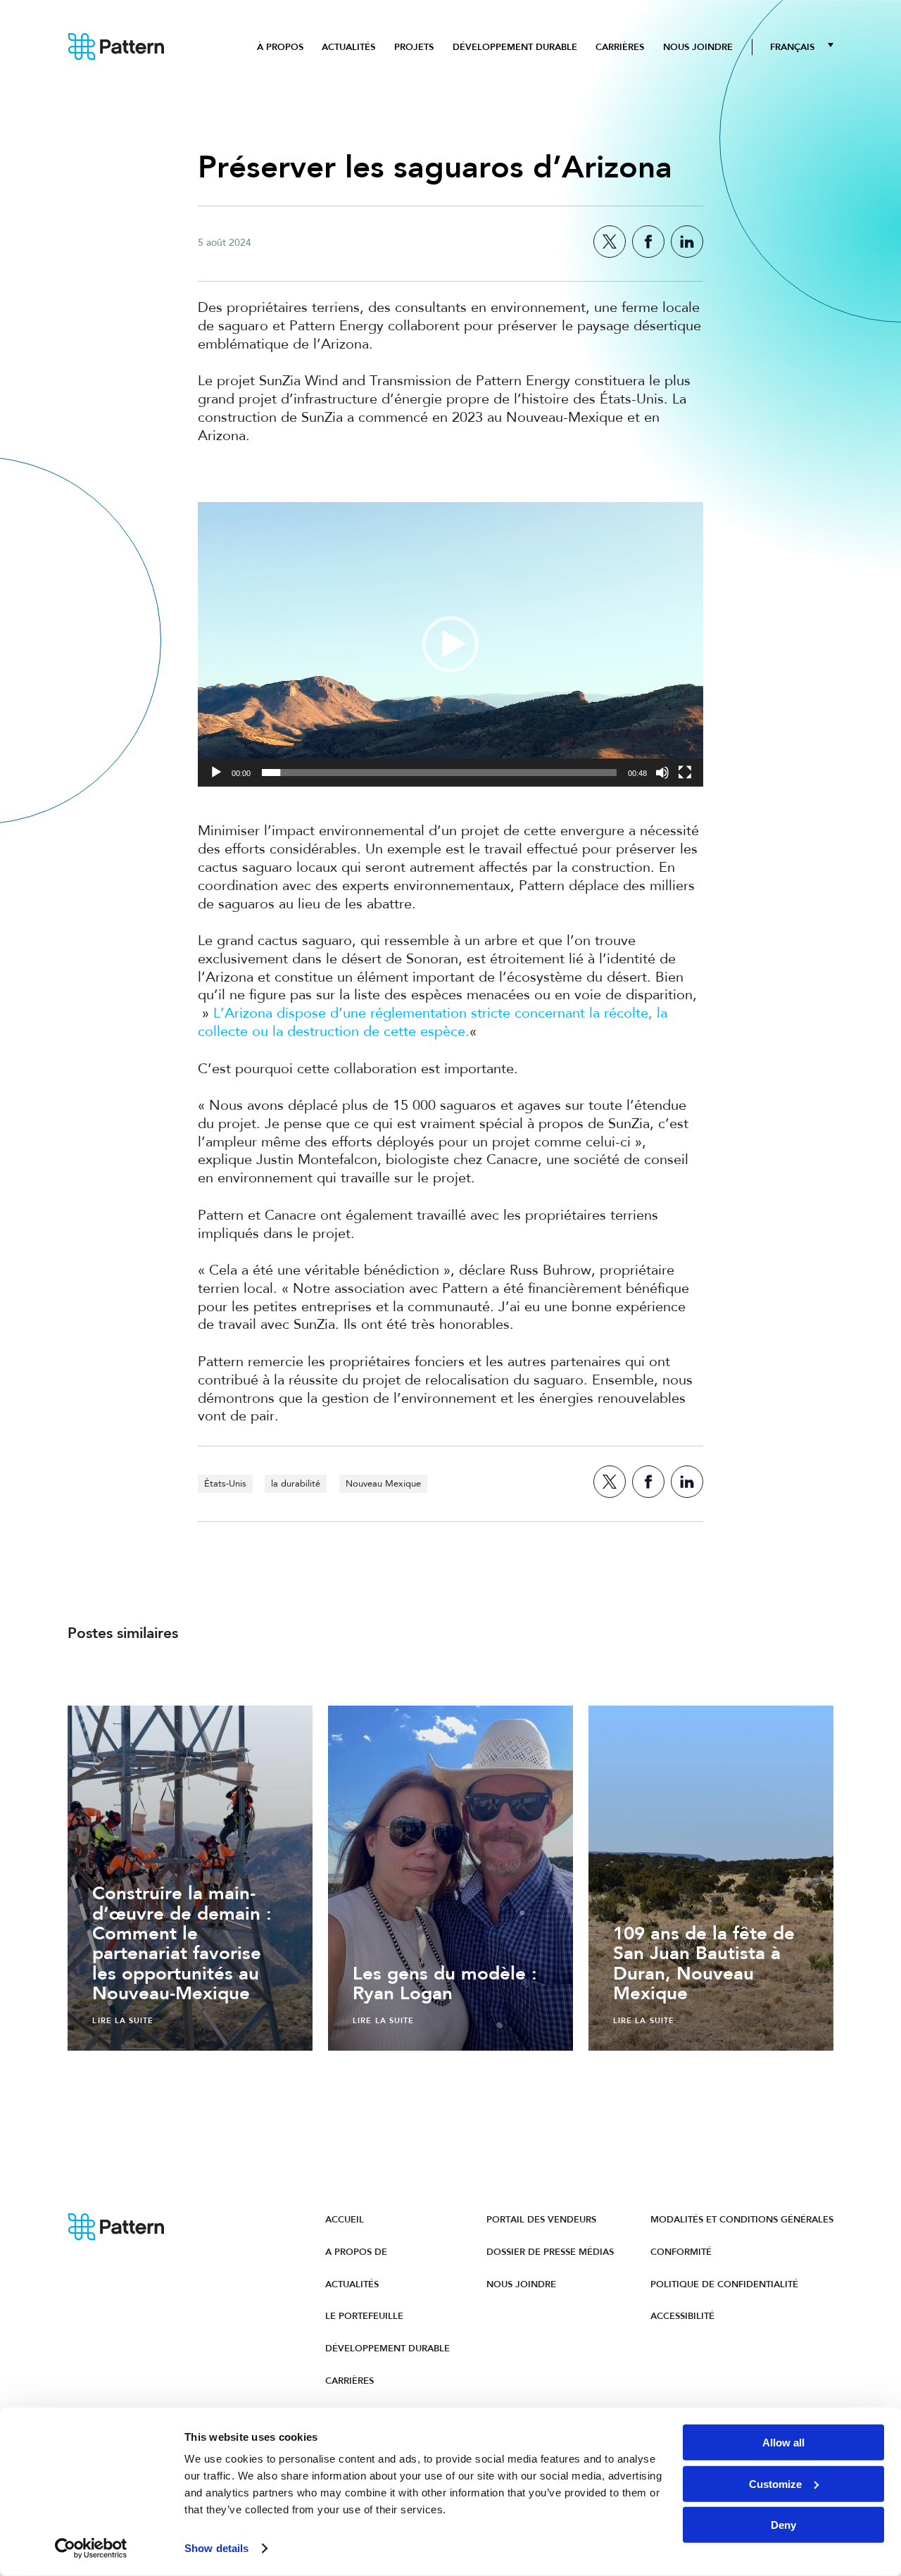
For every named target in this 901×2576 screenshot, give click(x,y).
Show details (216, 2548)
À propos (280, 47)
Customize (775, 2483)
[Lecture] (216, 773)
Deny (783, 2525)
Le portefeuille (364, 2316)
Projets (414, 47)
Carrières (620, 47)
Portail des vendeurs (541, 2219)
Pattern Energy (116, 47)
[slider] (439, 773)
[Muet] (662, 773)
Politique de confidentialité (724, 2284)
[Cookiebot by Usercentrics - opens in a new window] (91, 2549)
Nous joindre (698, 47)
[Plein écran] (685, 773)
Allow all (783, 2443)
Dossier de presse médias (550, 2252)
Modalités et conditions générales (742, 2219)
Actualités (348, 47)
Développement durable (515, 47)
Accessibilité (682, 2316)
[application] (450, 644)
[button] (450, 644)
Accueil (345, 2219)
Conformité (681, 2252)
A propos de (356, 2252)
